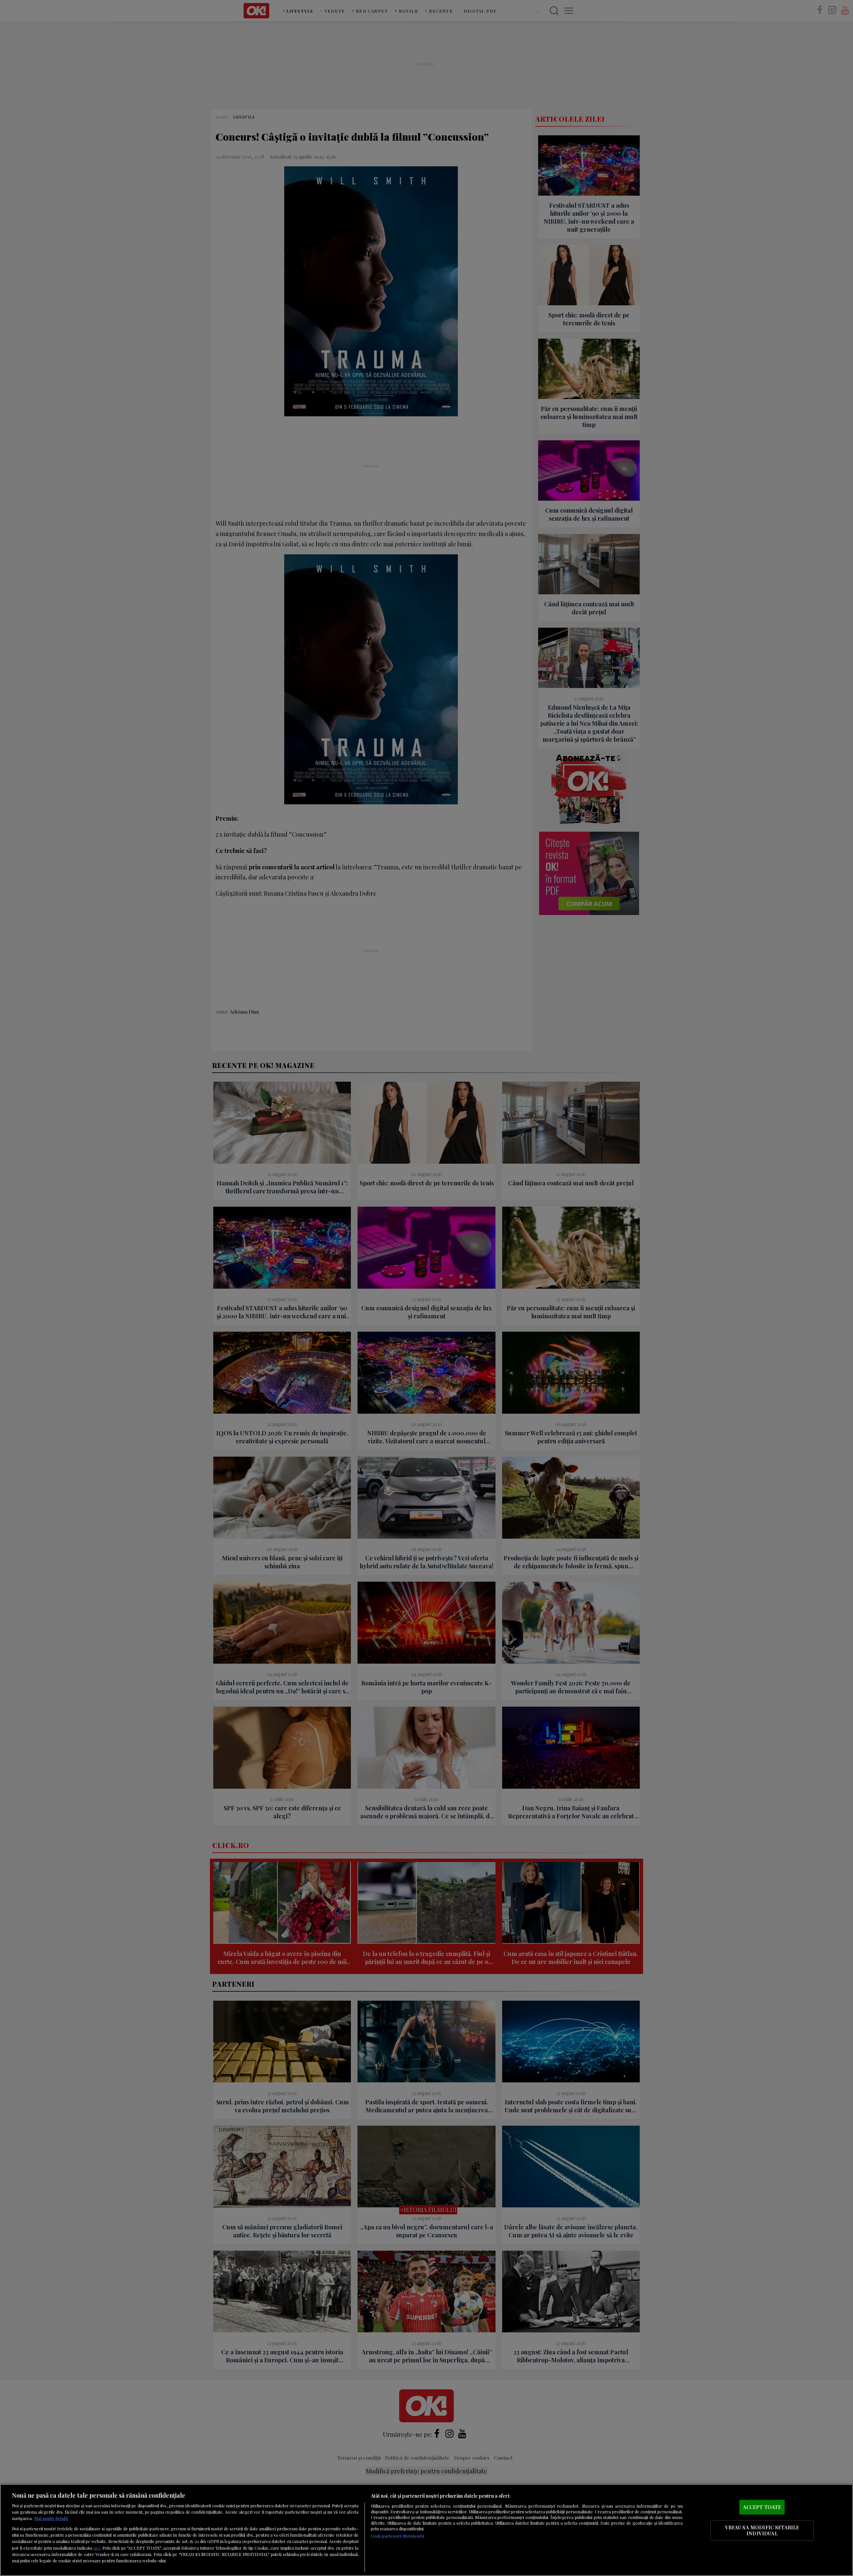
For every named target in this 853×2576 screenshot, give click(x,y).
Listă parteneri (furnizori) (397, 2536)
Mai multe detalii (51, 2518)
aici (97, 2548)
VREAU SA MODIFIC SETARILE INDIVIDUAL (762, 2530)
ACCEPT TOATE (762, 2507)
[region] (426, 2530)
